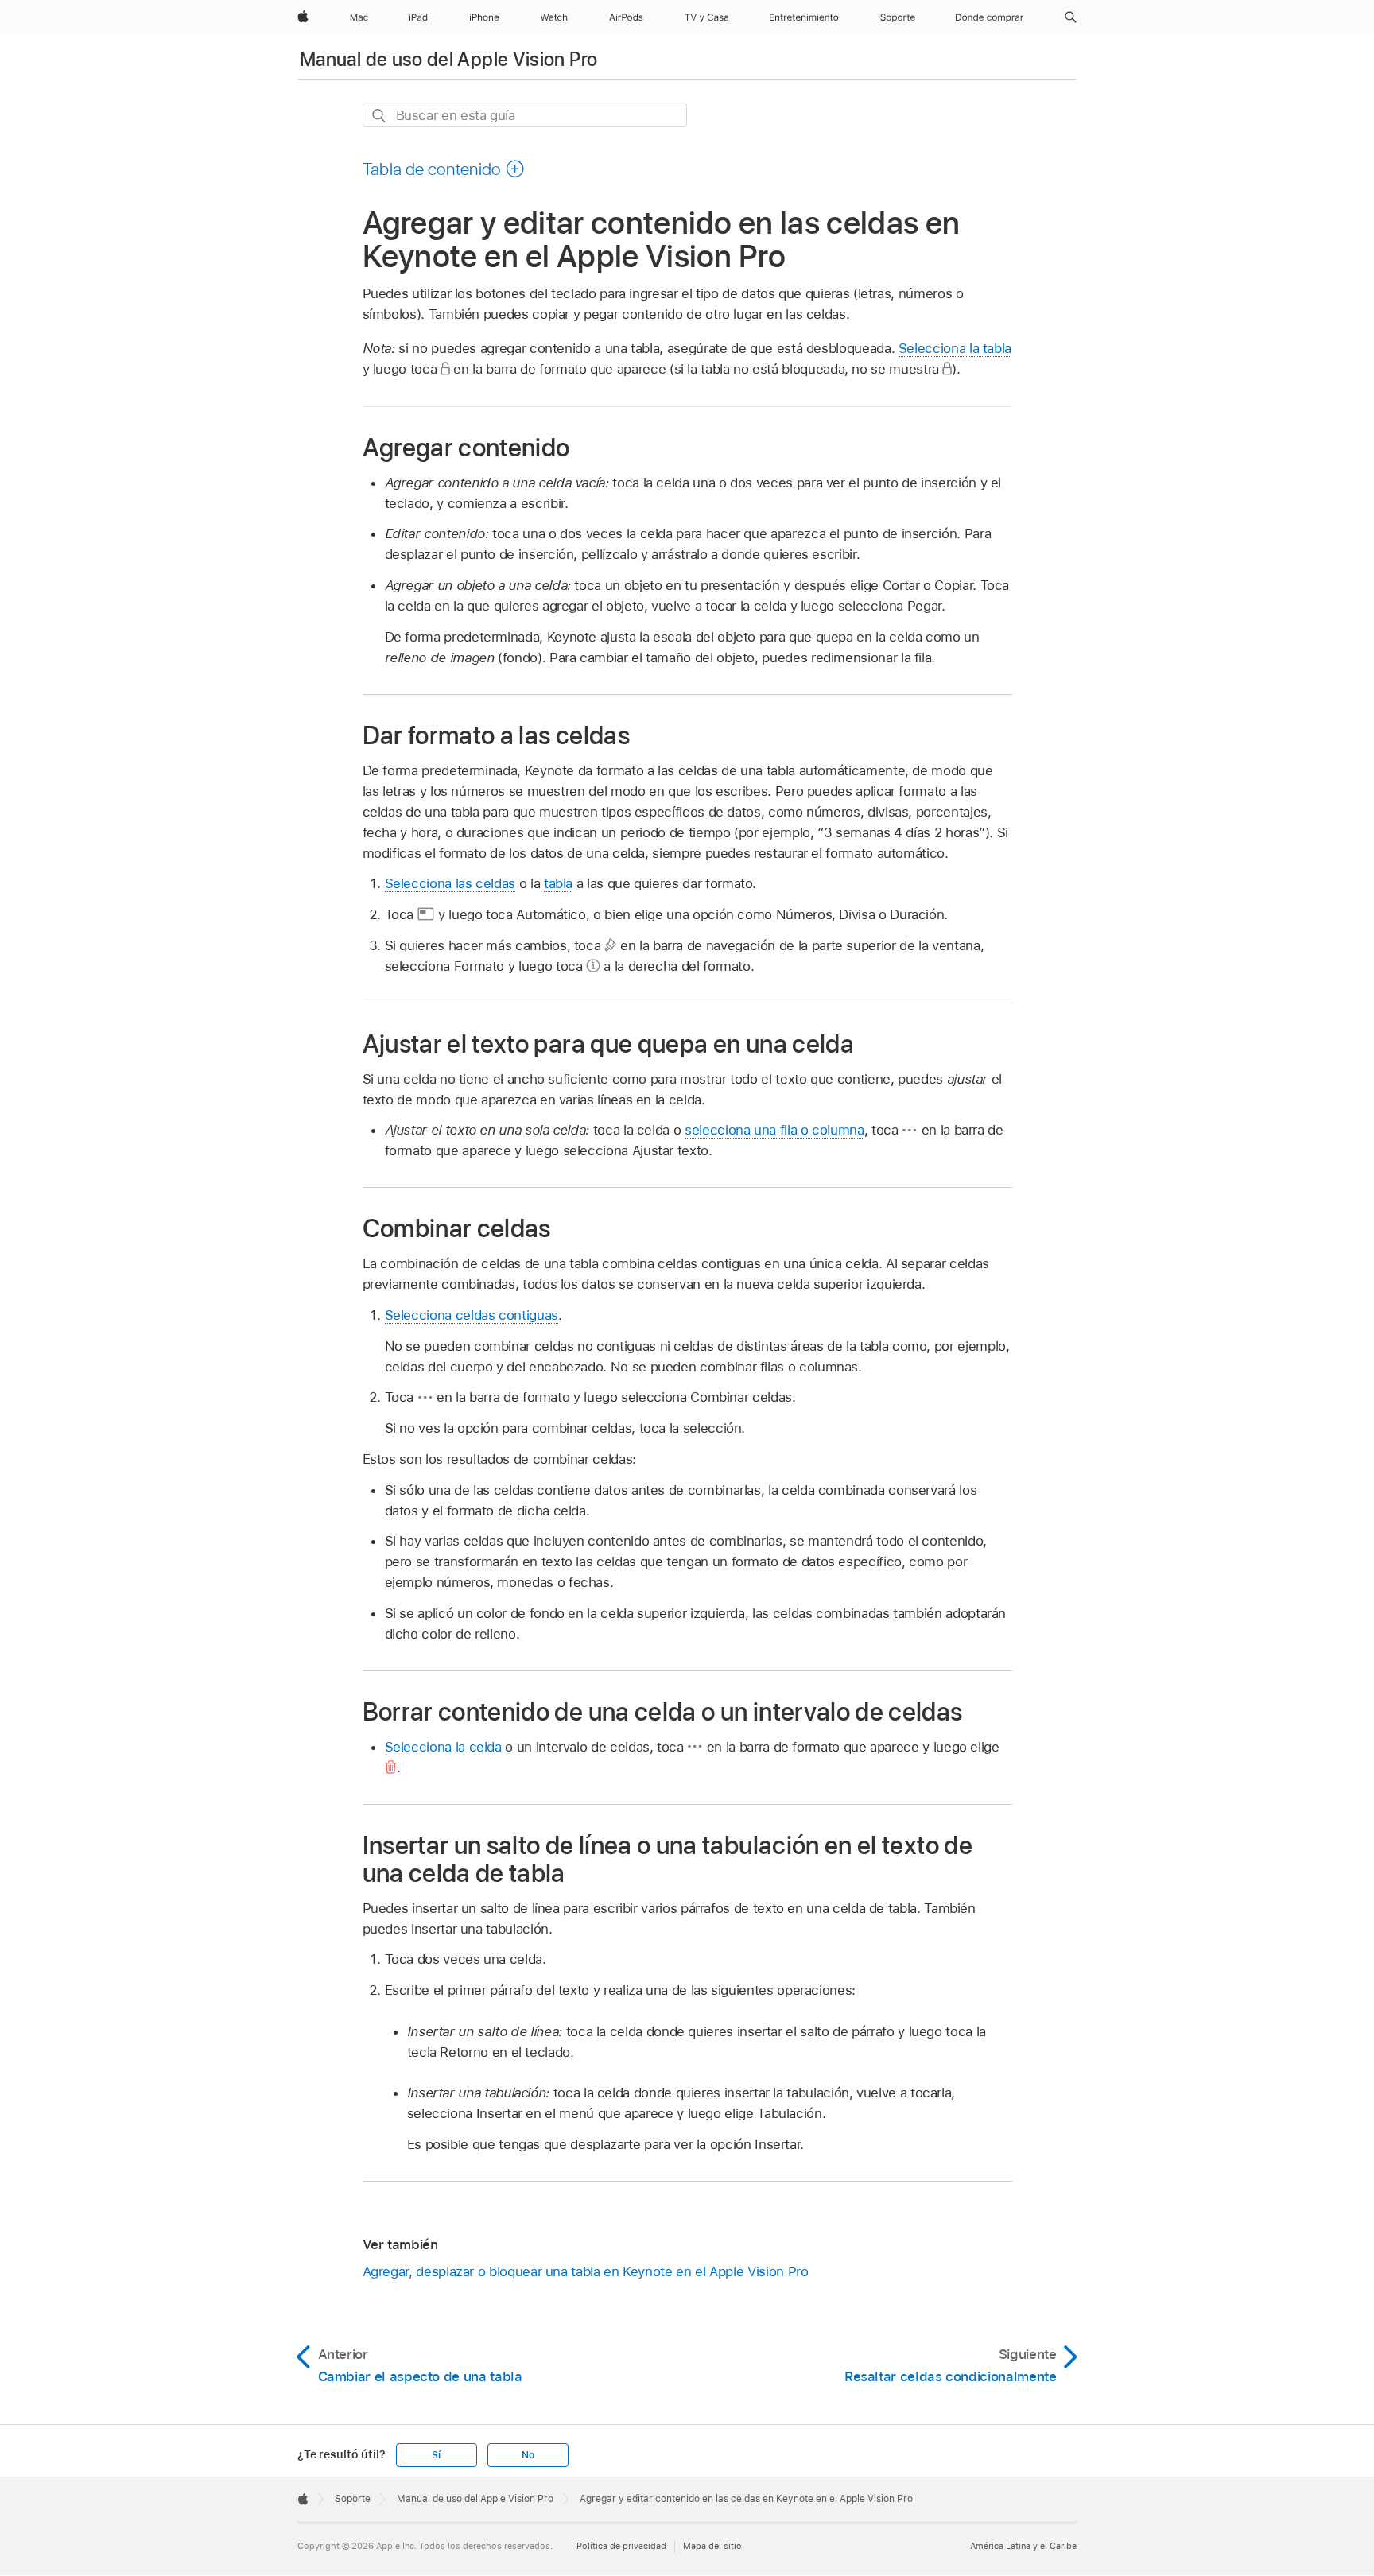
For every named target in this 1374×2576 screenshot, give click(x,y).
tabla (558, 883)
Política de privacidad (621, 2546)
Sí (436, 2455)
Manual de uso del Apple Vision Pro (448, 59)
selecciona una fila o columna (774, 1130)
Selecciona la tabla (955, 348)
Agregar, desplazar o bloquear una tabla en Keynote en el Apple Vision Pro (586, 2271)
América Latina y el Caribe (1023, 2546)
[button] (1071, 17)
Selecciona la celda (443, 1747)
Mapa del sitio (712, 2546)
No (528, 2455)
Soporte (353, 2499)
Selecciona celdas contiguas (472, 1315)
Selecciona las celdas (450, 883)
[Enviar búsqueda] (380, 116)
